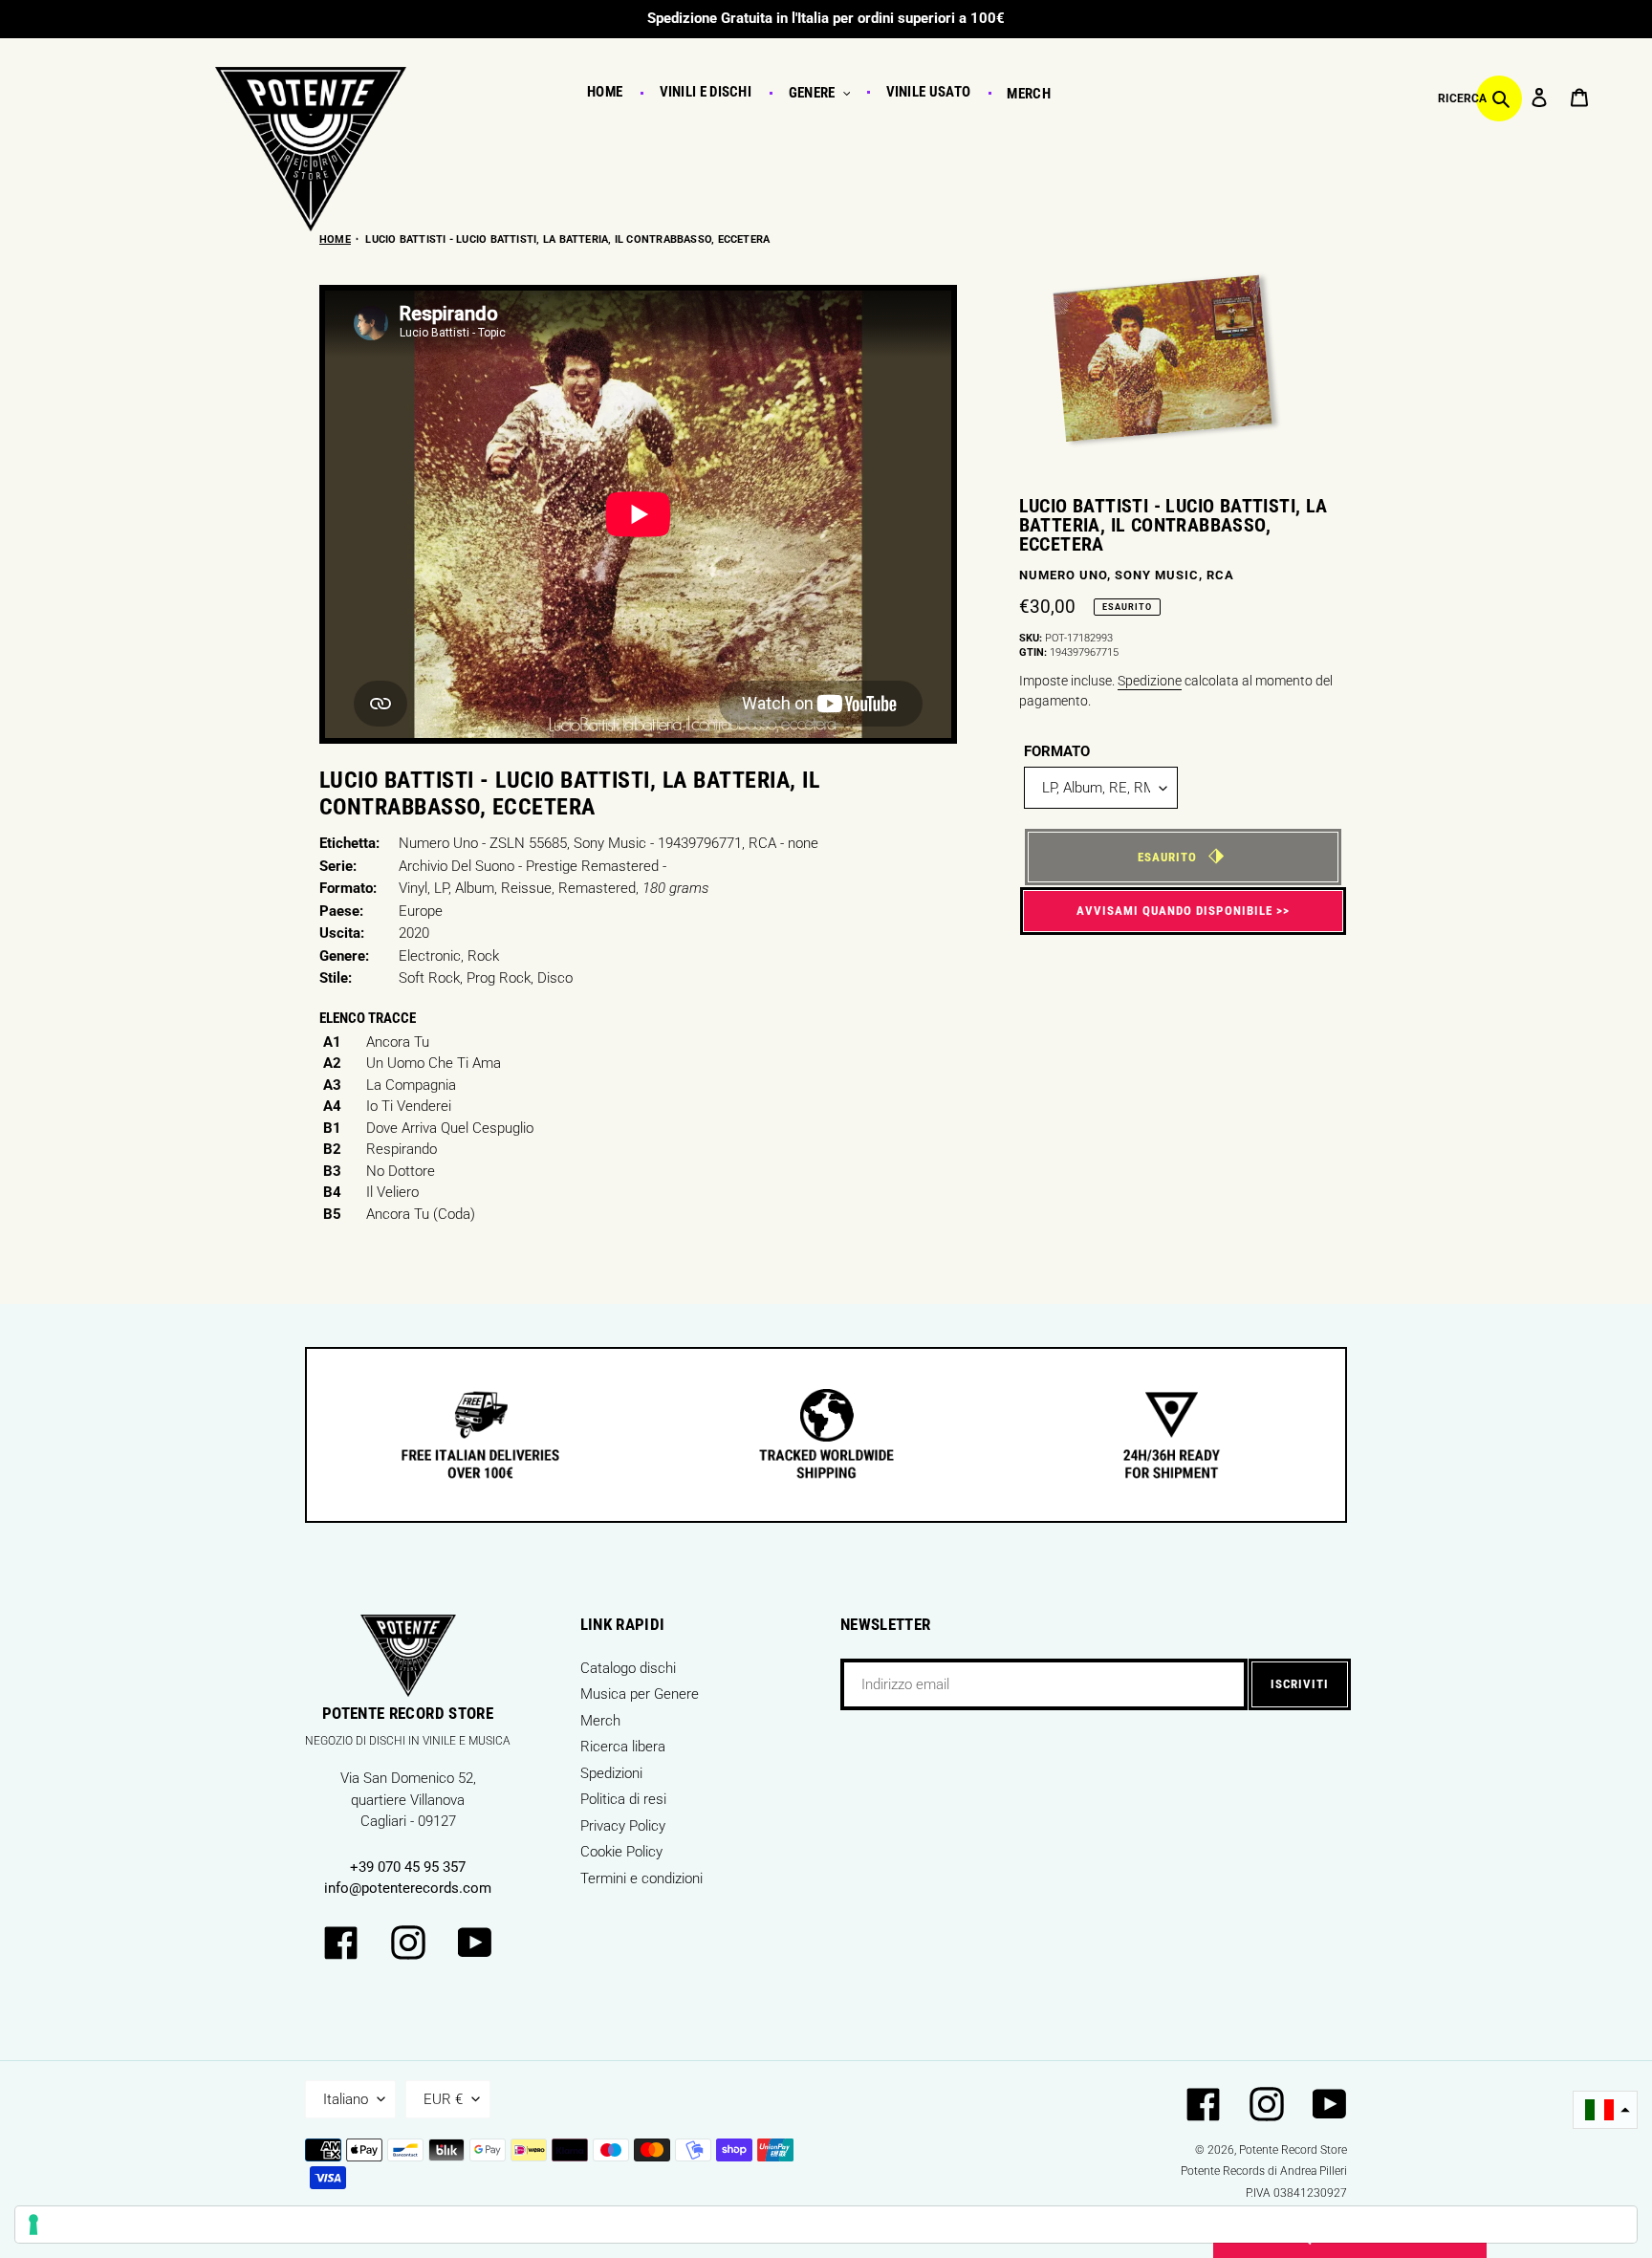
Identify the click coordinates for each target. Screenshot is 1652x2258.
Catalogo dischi (628, 1668)
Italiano (346, 2099)
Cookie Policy (621, 1852)
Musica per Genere (640, 1694)
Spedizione (1150, 681)
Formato (1057, 751)
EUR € (443, 2099)
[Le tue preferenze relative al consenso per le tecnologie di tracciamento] (826, 2225)
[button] (1605, 2110)
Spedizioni (611, 1773)
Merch (600, 1721)
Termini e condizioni (641, 1878)
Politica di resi (623, 1799)
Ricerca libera (623, 1747)
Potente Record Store (1293, 2150)
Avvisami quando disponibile (1174, 911)
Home (335, 239)
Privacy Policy (623, 1826)
